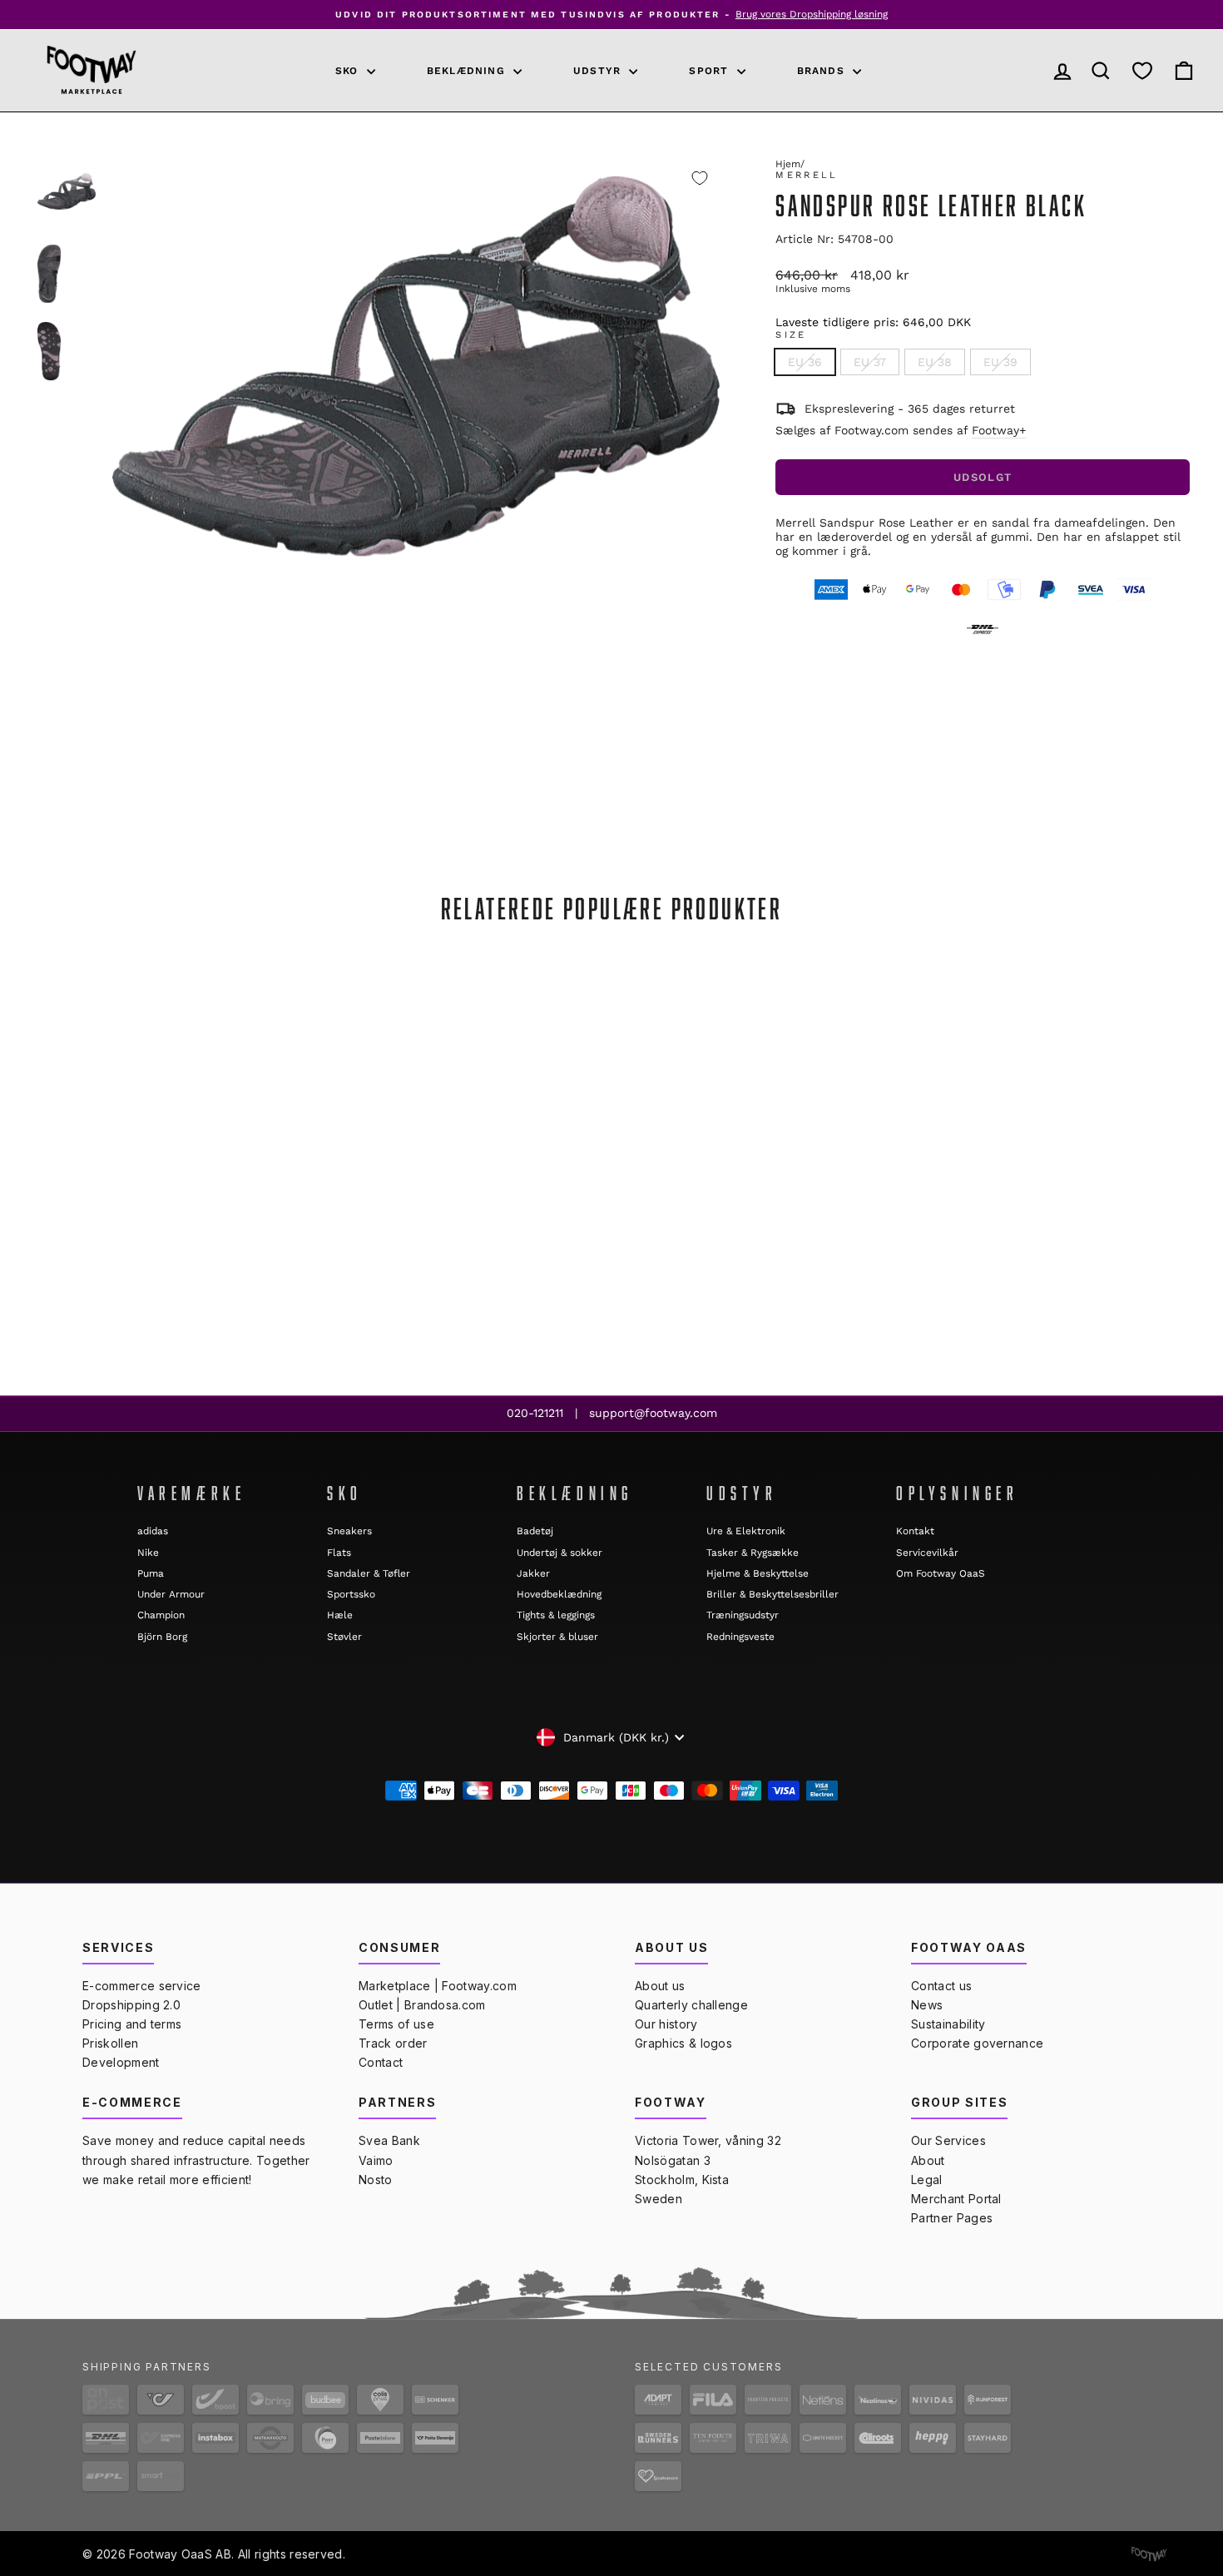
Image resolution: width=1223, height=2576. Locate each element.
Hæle (340, 1615)
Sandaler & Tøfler (369, 1573)
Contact (381, 2062)
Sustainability (948, 2024)
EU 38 (935, 362)
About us (660, 1986)
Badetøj (535, 1531)
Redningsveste (740, 1637)
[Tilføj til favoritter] (700, 178)
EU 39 (1000, 362)
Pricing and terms (132, 2024)
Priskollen (110, 2043)
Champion (161, 1615)
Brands (823, 71)
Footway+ (999, 430)
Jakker (533, 1573)
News (927, 2005)
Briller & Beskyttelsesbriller (772, 1594)
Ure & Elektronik (746, 1531)
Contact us (941, 1986)
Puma (151, 1573)
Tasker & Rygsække (753, 1553)
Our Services (948, 2140)
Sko (349, 71)
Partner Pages (952, 2218)
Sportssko (351, 1594)
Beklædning (468, 71)
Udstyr (599, 71)
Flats (339, 1553)
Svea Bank (389, 2140)
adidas (153, 1531)
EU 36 (805, 362)
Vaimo (376, 2160)
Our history (666, 2024)
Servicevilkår (927, 1553)
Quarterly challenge (691, 2005)
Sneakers (349, 1531)
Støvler (344, 1637)
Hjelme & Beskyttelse (758, 1573)
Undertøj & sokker (560, 1553)
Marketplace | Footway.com (438, 1986)
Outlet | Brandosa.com (422, 2005)
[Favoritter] (1142, 70)
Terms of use (396, 2024)
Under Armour (171, 1594)
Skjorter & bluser (557, 1637)
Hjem (788, 164)
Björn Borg (162, 1637)
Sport (711, 71)
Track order (393, 2043)
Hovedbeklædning (559, 1594)
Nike (148, 1553)
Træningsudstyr (743, 1615)
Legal (927, 2180)
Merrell (807, 175)
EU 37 (870, 362)
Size (791, 335)
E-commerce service (142, 1986)
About (928, 2160)
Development (121, 2062)
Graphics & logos (683, 2043)
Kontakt (915, 1531)
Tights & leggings (556, 1615)
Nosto (376, 2180)
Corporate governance (977, 2043)
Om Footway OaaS (941, 1573)
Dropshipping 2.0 (131, 2005)
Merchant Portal (956, 2199)
